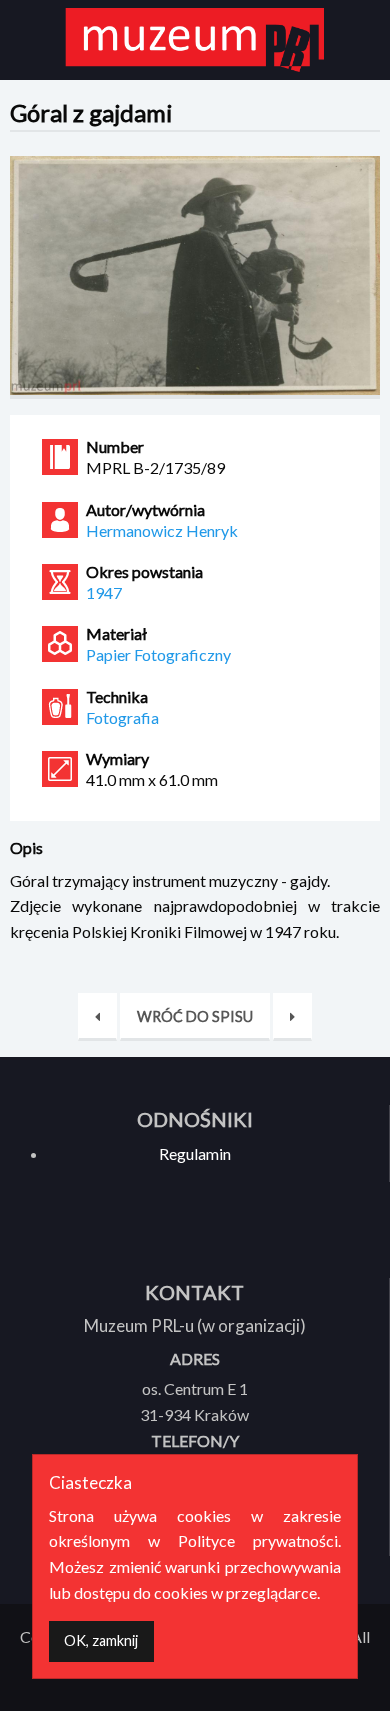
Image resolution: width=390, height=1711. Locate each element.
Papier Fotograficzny (158, 654)
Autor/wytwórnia (145, 510)
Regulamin (195, 1153)
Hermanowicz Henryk (162, 530)
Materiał (116, 634)
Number (115, 447)
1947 (104, 592)
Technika (117, 697)
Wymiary (117, 759)
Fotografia (122, 717)
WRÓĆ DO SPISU (195, 1016)
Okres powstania (144, 572)
